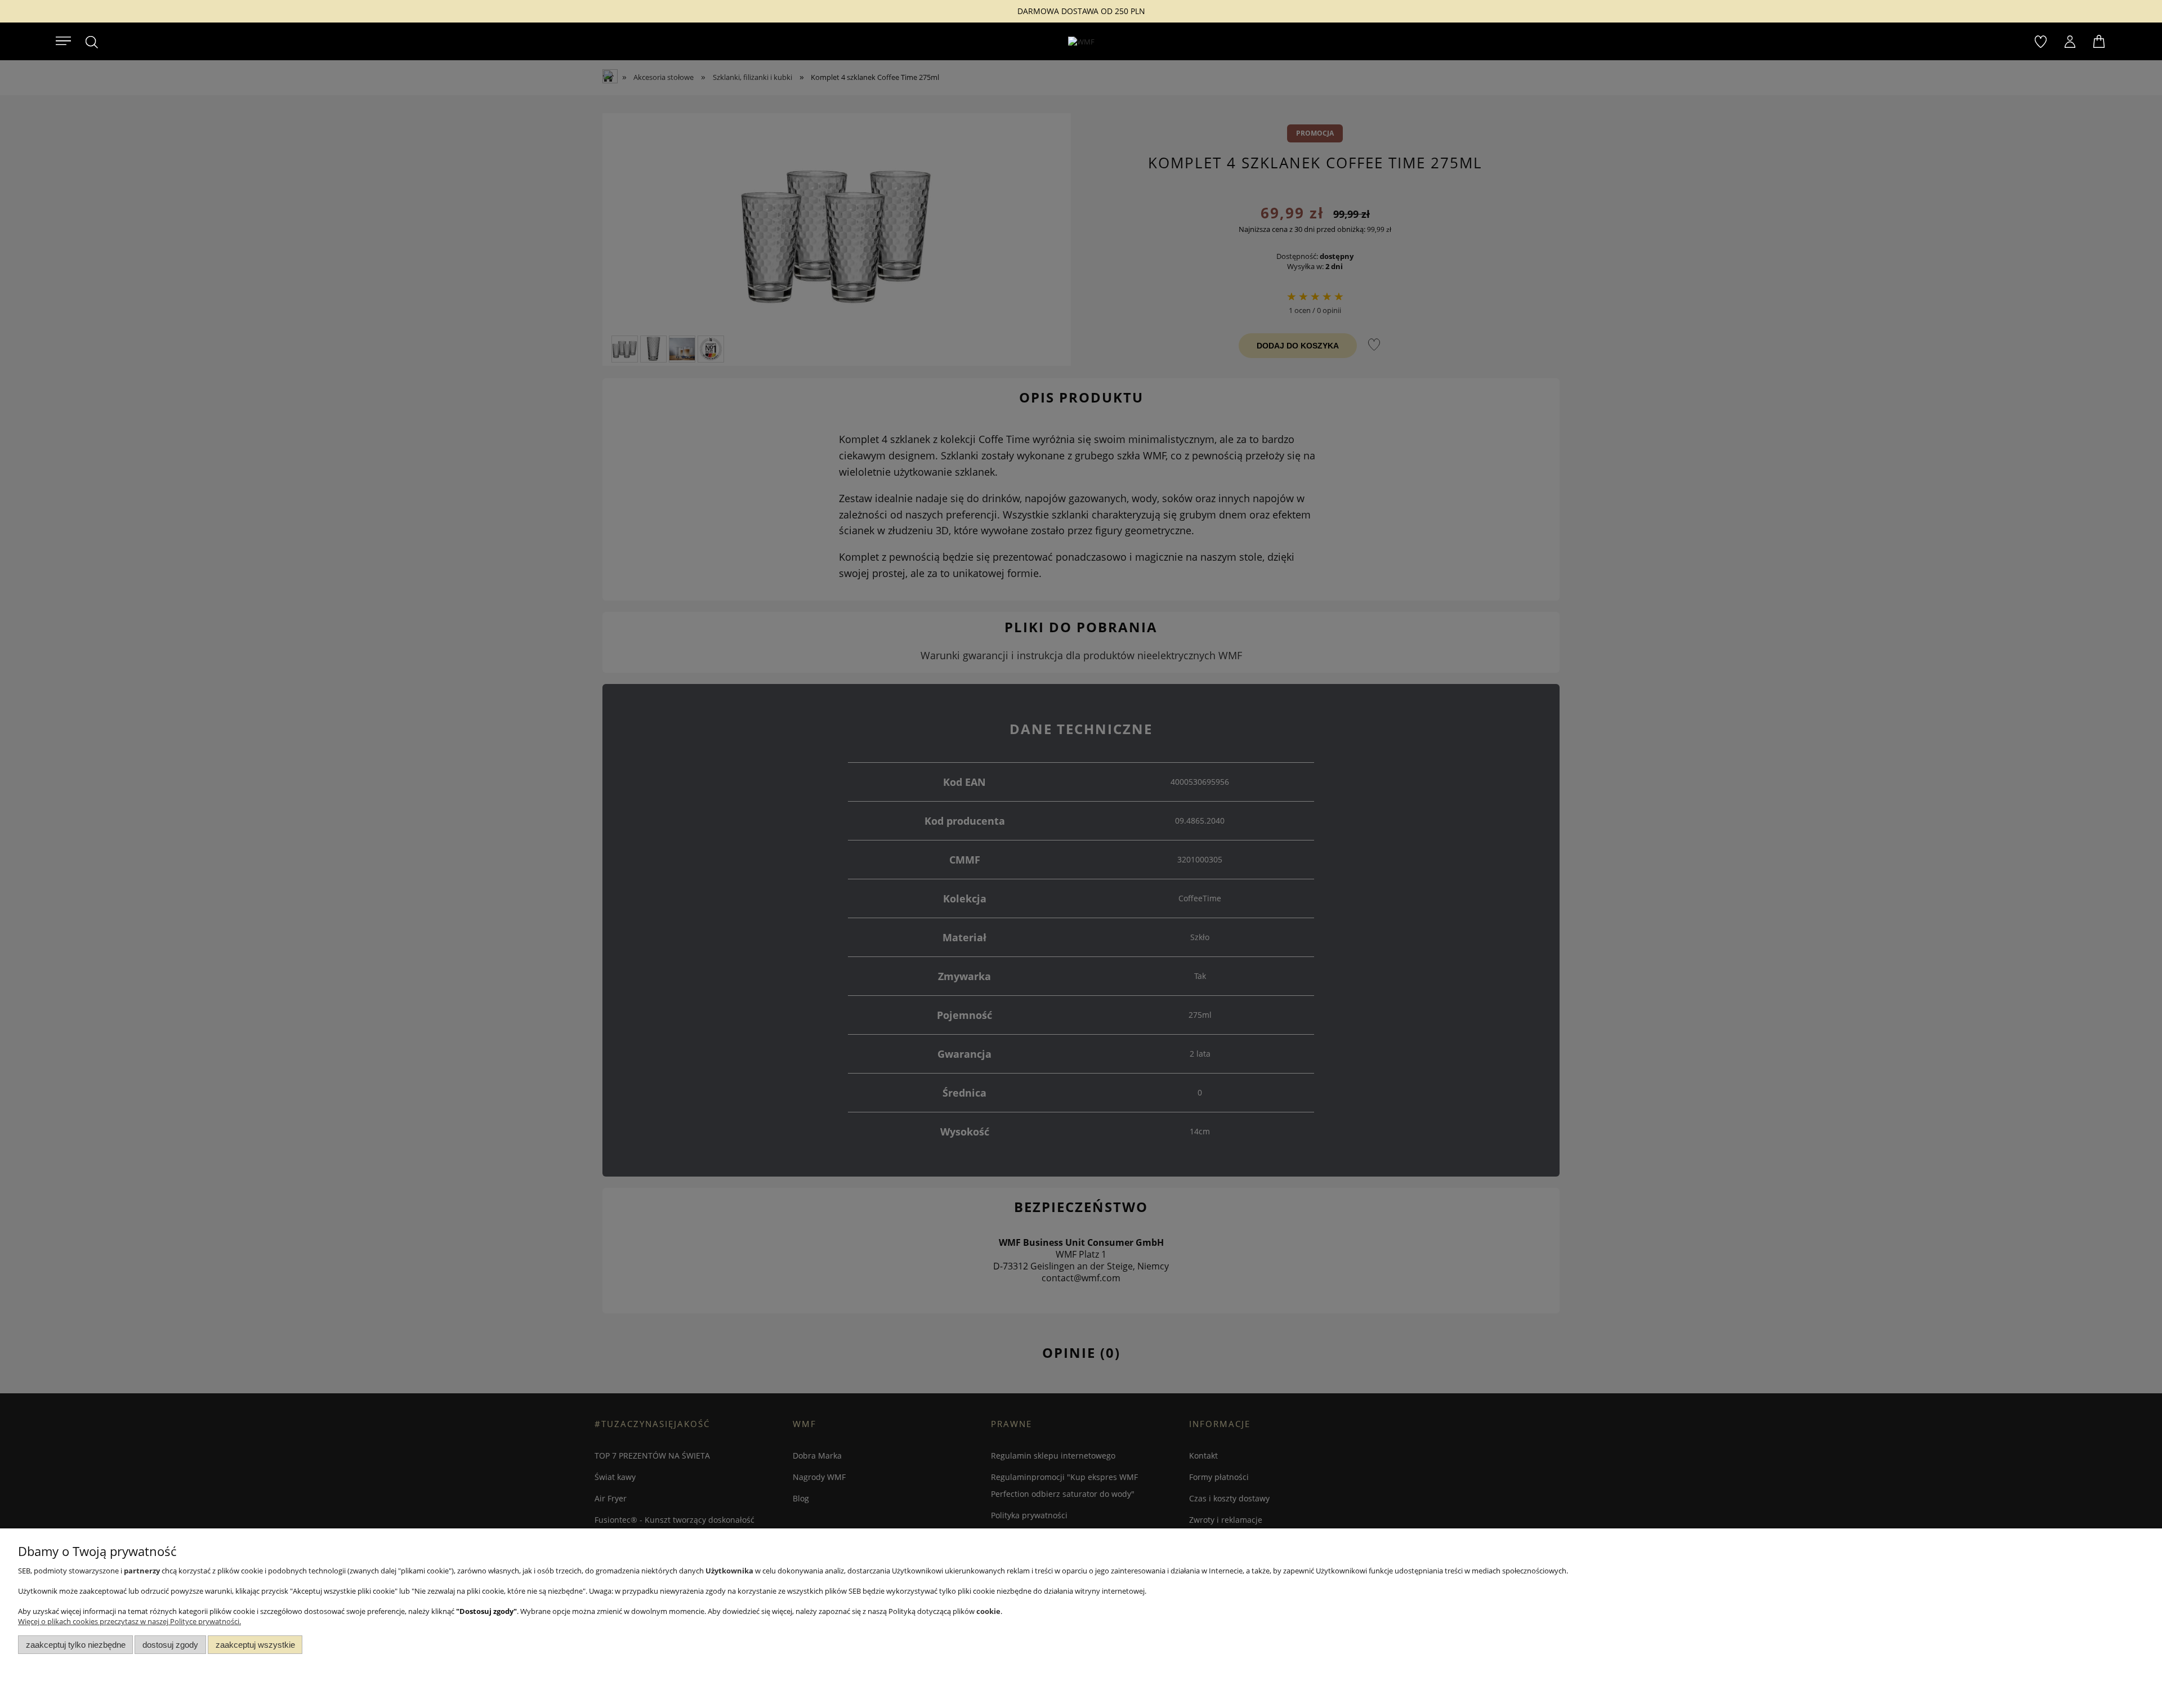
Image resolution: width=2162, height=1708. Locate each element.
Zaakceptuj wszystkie (255, 1645)
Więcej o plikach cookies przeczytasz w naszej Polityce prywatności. (129, 1621)
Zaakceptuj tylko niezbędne (76, 1645)
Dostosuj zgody (170, 1645)
